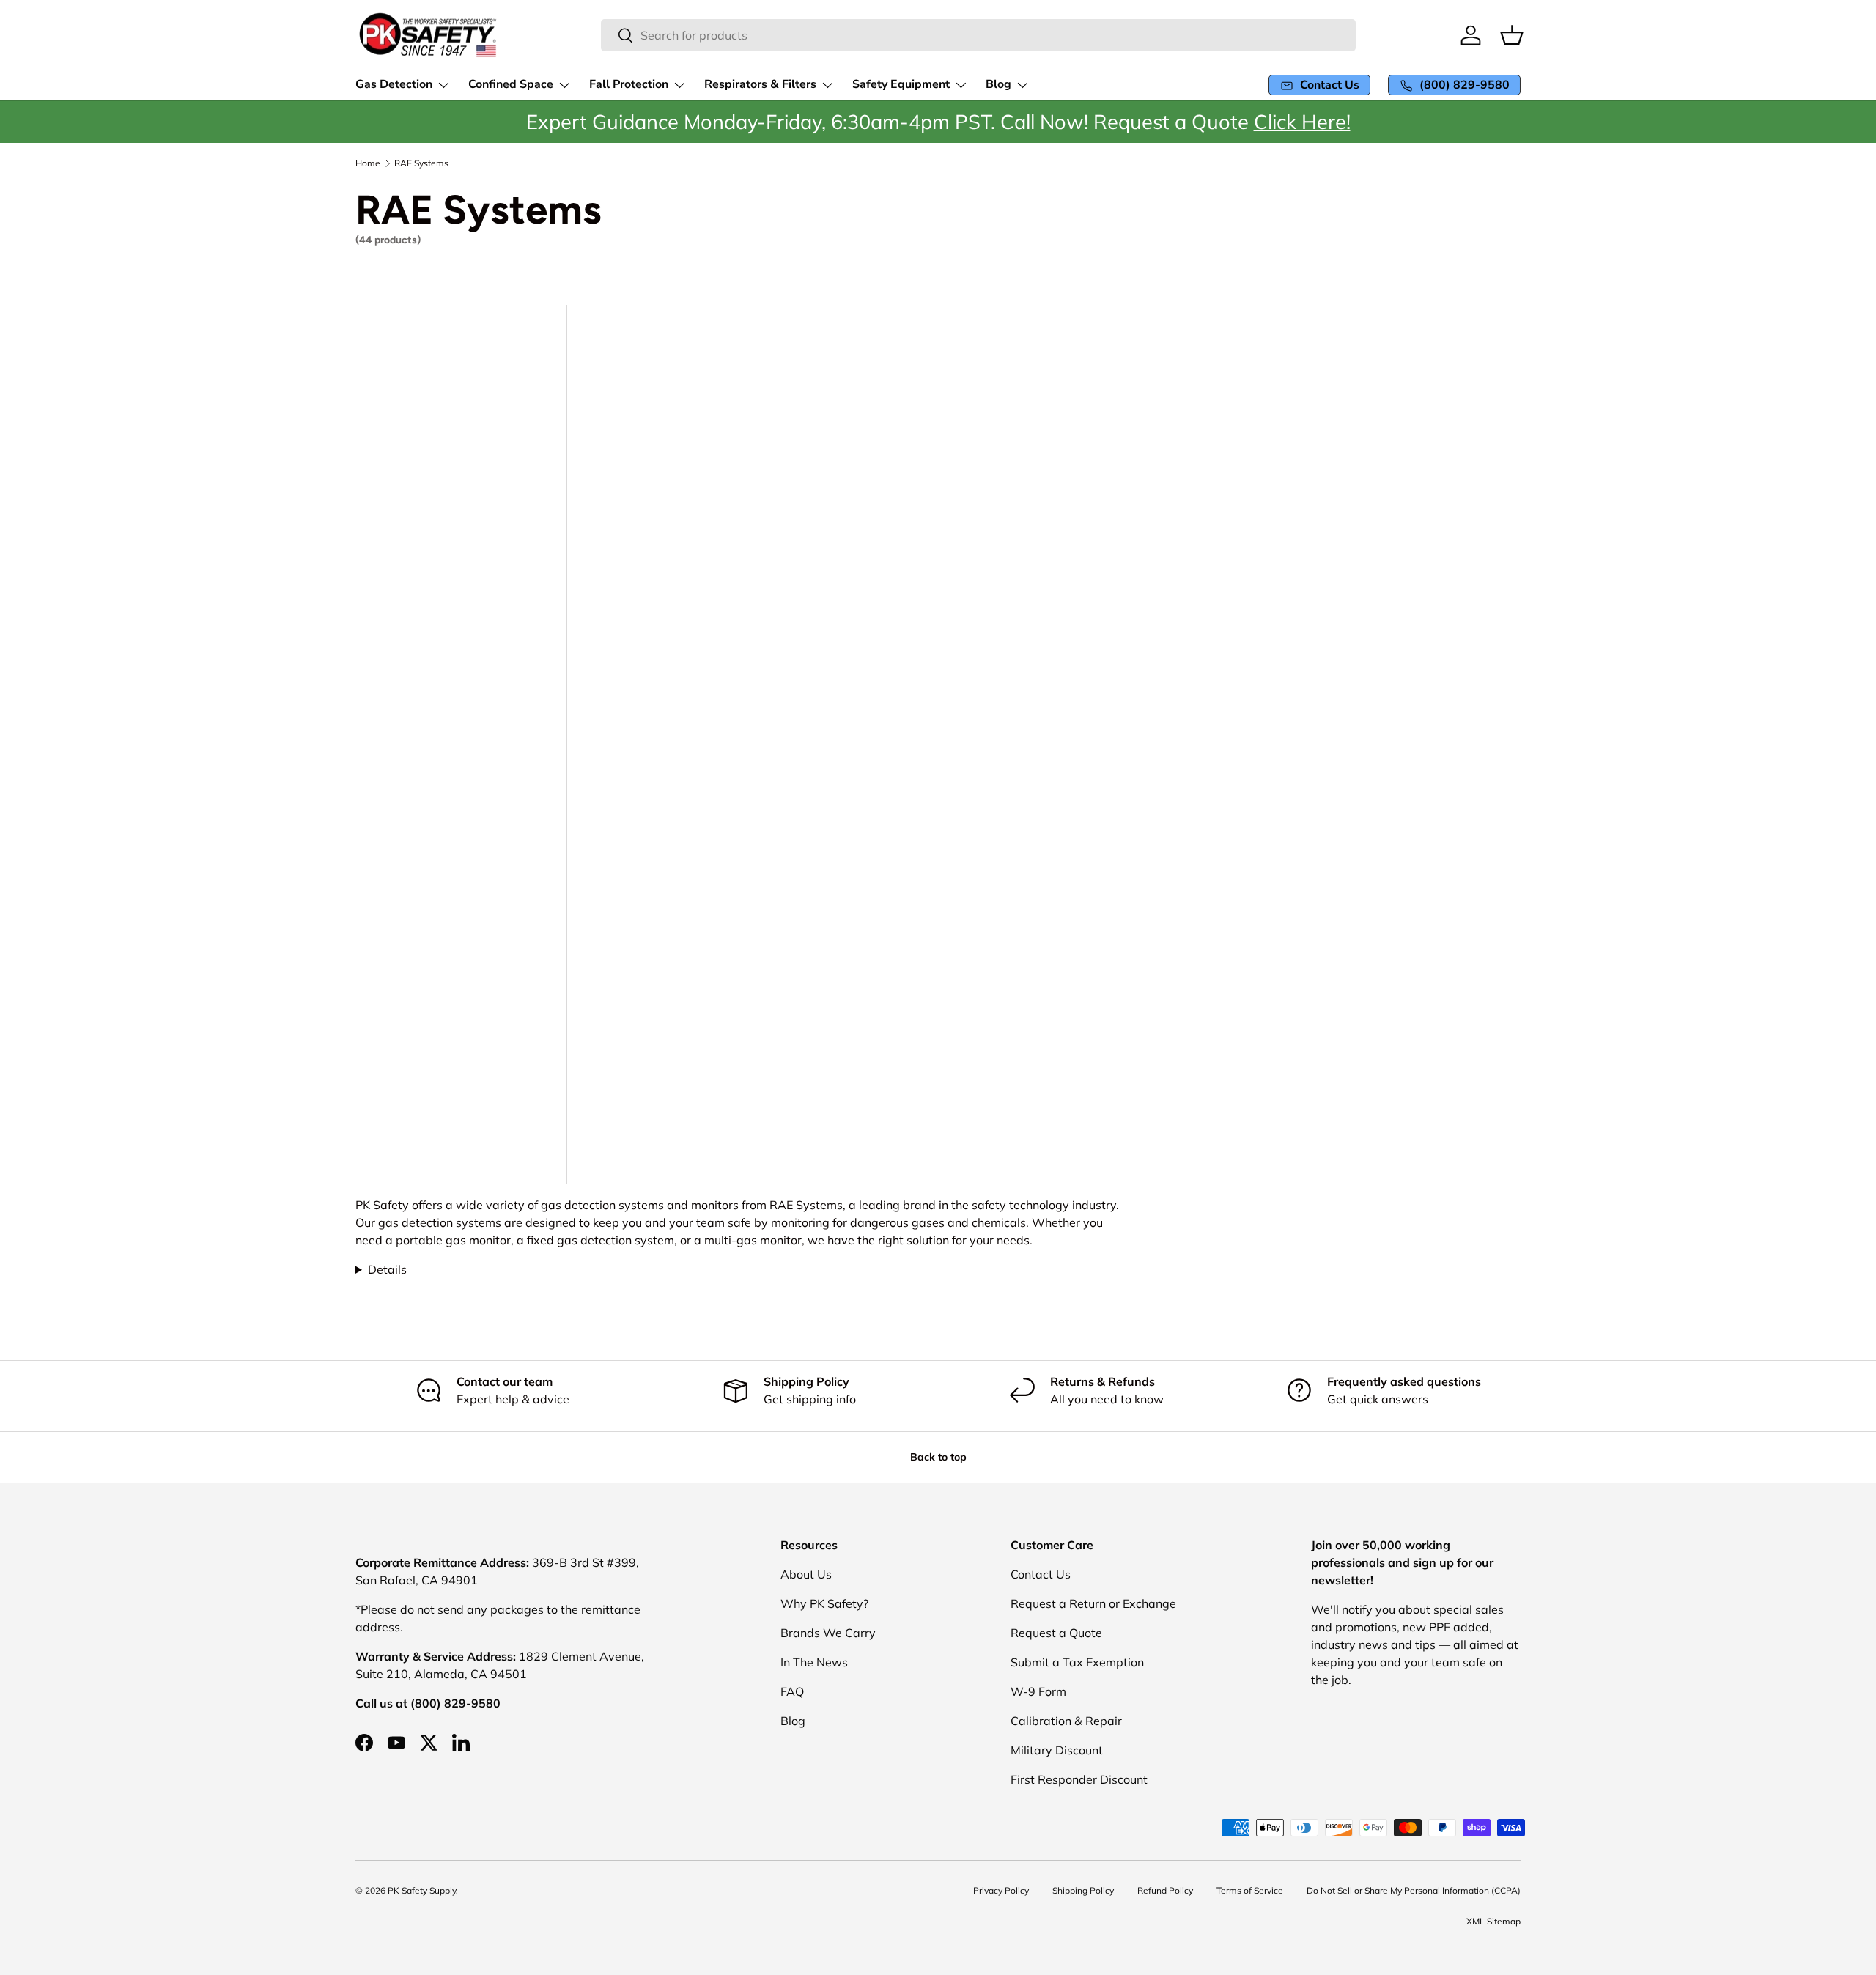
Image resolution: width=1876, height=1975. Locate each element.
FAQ (792, 1691)
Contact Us (1041, 1574)
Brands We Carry (828, 1633)
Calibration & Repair (1066, 1721)
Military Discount (1057, 1750)
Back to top (938, 1457)
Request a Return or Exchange (1093, 1603)
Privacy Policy (1001, 1890)
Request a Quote (1056, 1633)
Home (368, 163)
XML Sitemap (1493, 1921)
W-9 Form (1038, 1691)
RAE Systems (421, 163)
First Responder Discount (1079, 1779)
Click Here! (1302, 122)
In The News (814, 1662)
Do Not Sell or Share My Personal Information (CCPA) (1414, 1890)
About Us (806, 1574)
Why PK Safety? (824, 1603)
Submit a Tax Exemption (1077, 1662)
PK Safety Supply (422, 1890)
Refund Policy (1165, 1890)
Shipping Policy (1083, 1890)
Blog (793, 1721)
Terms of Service (1250, 1890)
